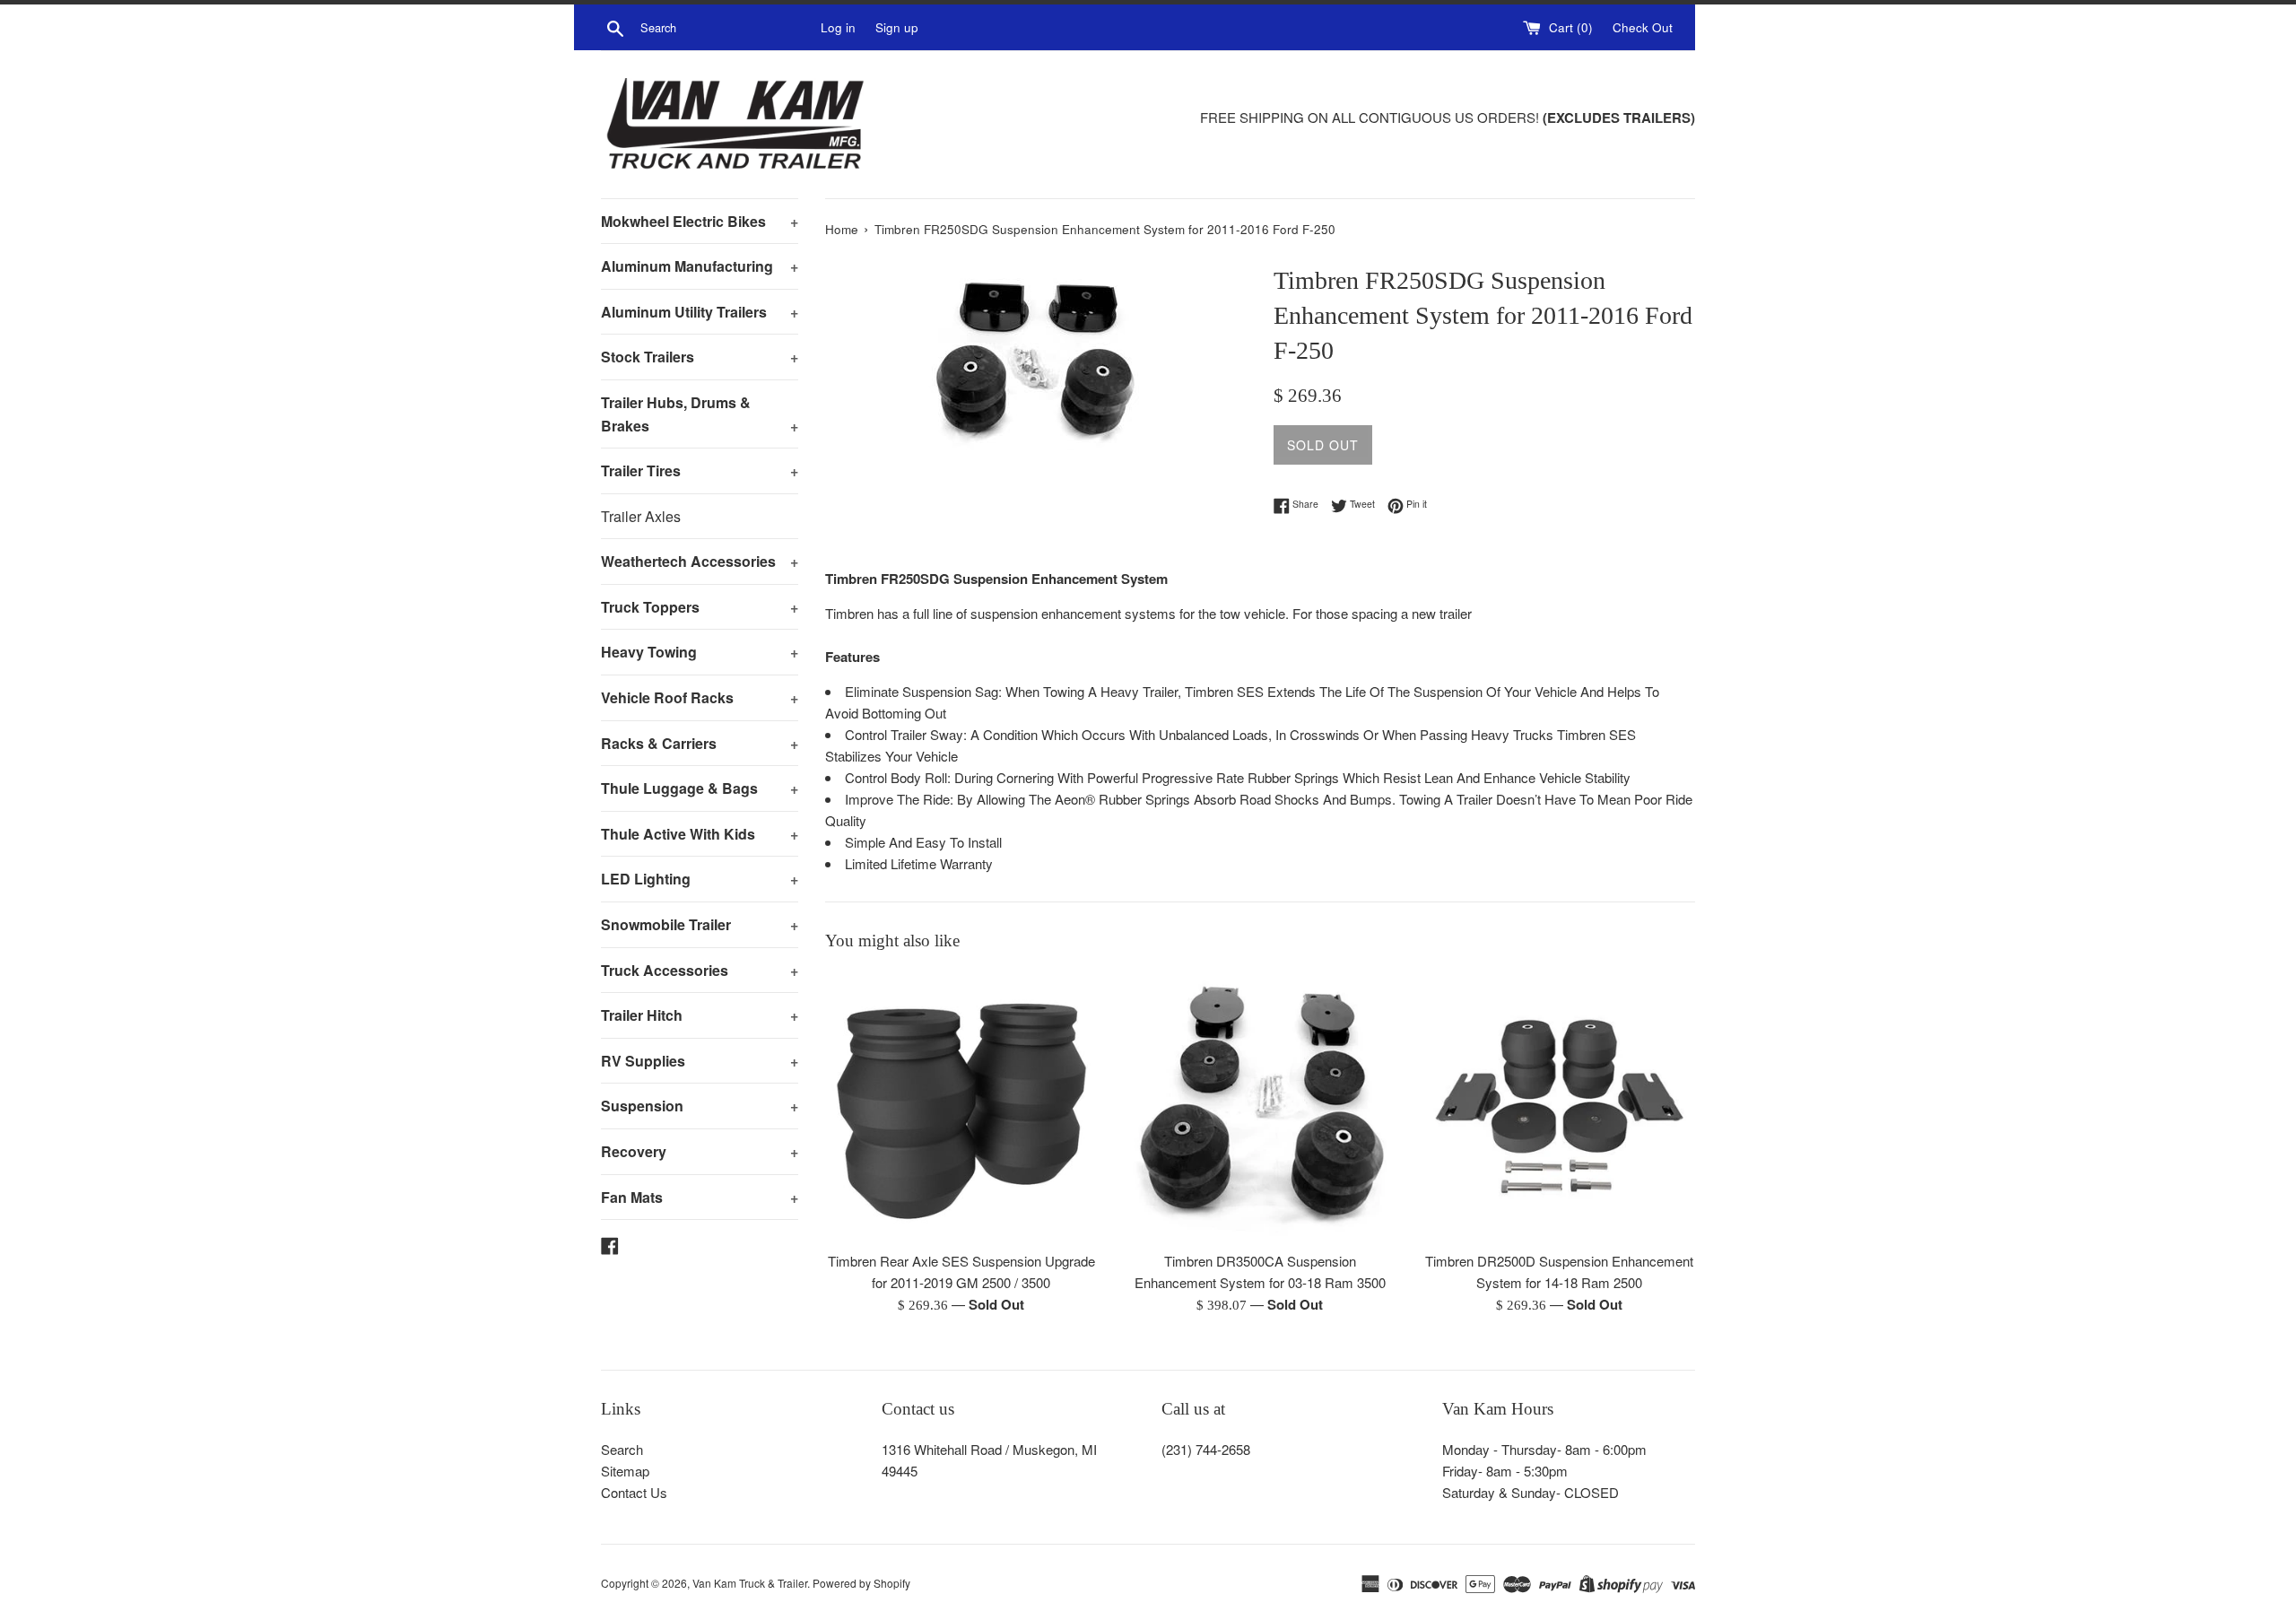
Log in (838, 27)
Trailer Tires (700, 470)
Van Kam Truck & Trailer (750, 1583)
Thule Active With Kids (700, 834)
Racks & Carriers (700, 743)
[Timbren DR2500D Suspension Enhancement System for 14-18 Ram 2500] (1559, 1106)
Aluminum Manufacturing (700, 266)
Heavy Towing (700, 652)
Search (622, 1449)
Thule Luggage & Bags (700, 788)
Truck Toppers (700, 607)
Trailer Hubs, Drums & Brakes (700, 414)
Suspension (700, 1106)
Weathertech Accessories (700, 561)
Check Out (1643, 27)
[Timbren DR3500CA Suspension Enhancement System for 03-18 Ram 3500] (1260, 1106)
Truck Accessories (700, 970)
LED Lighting (700, 879)
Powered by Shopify (861, 1583)
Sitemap (625, 1471)
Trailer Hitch (700, 1015)
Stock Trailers (700, 357)
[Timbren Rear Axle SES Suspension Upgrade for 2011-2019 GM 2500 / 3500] (961, 1106)
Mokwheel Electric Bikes (700, 221)
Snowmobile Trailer (700, 924)
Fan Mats (700, 1197)
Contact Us (634, 1492)
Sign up (897, 27)
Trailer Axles (641, 516)
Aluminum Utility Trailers (700, 312)
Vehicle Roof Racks (700, 697)
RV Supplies (700, 1061)
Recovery (700, 1151)
